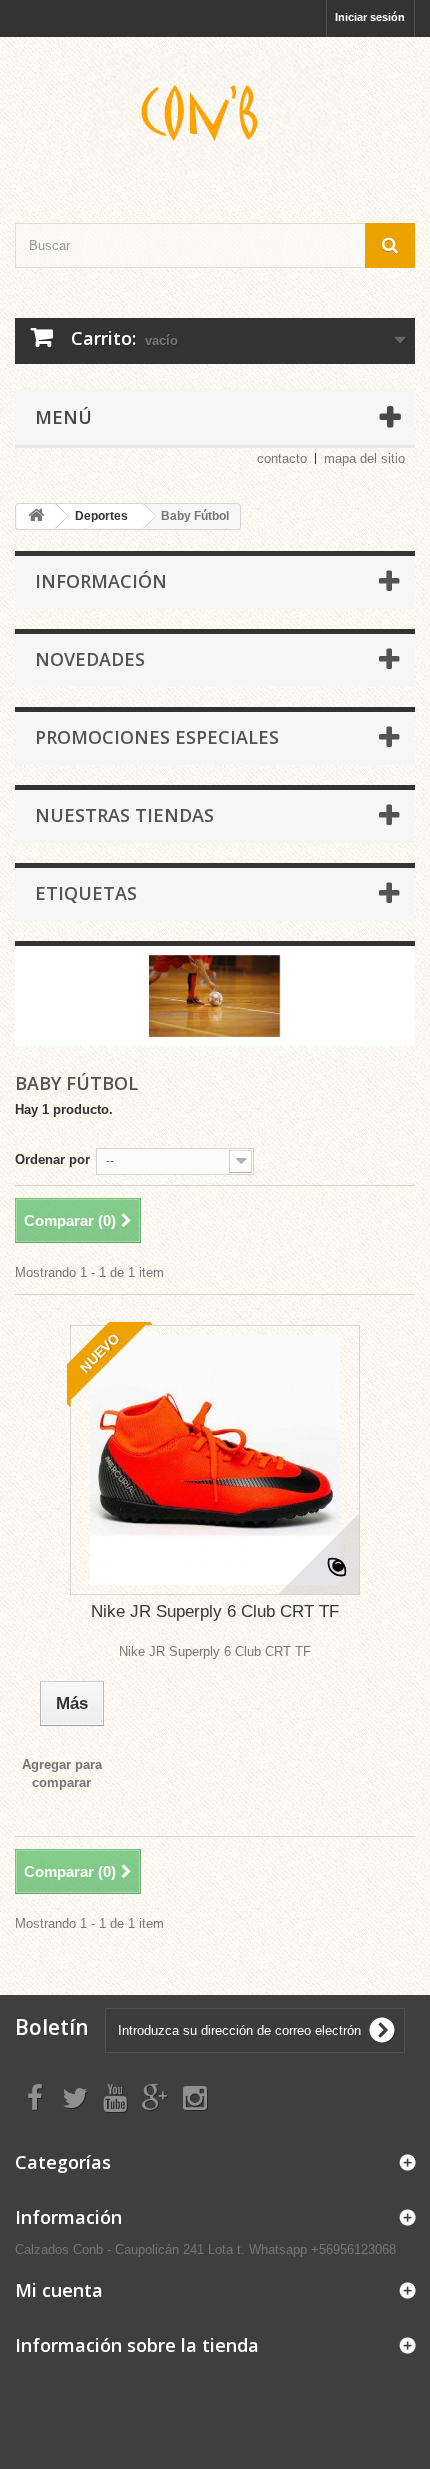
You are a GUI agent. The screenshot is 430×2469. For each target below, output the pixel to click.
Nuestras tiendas (124, 815)
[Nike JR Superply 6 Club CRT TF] (215, 1460)
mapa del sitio (364, 458)
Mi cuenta (59, 2290)
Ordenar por (52, 1159)
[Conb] (215, 112)
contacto (282, 458)
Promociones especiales (157, 737)
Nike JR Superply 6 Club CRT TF (215, 1611)
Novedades (90, 659)
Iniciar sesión (370, 17)
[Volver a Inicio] (36, 516)
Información (101, 581)
